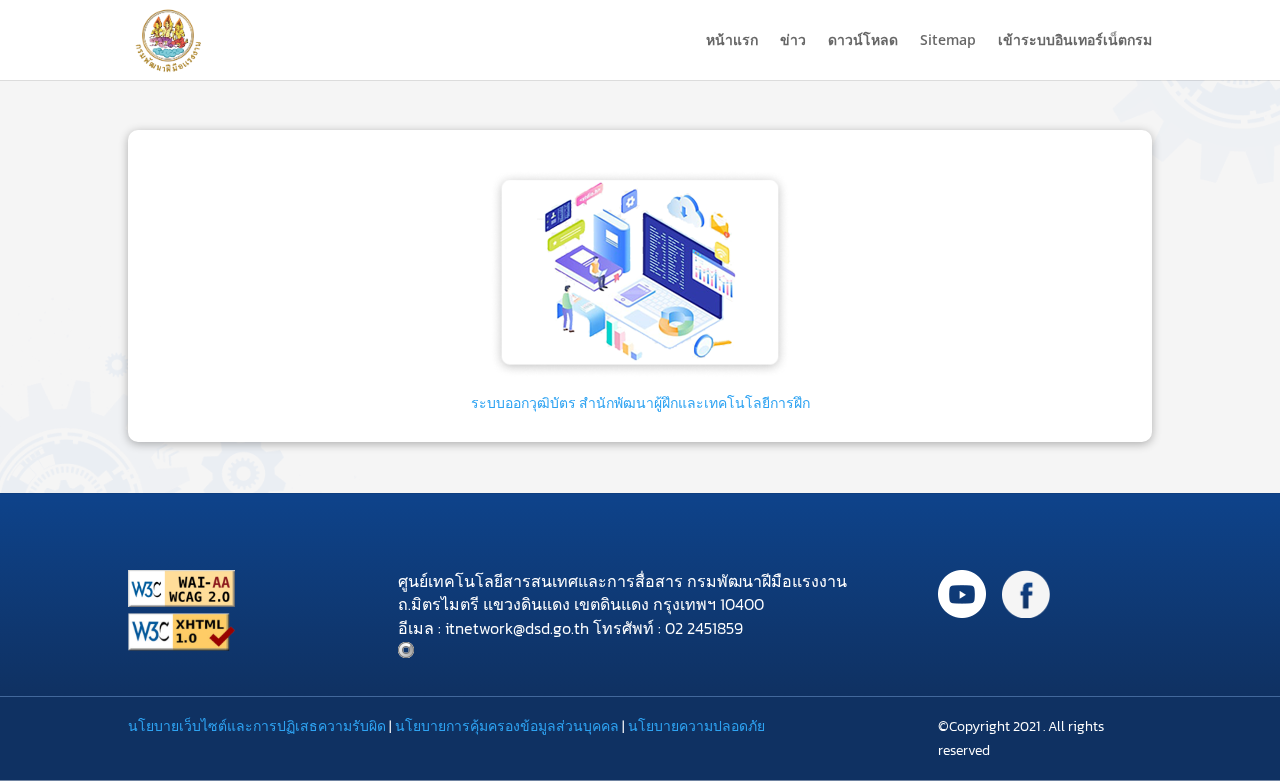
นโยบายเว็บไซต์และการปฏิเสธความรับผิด (257, 726)
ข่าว (793, 41)
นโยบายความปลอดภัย (696, 726)
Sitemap (948, 41)
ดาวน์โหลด (863, 41)
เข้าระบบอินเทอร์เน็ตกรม (1075, 41)
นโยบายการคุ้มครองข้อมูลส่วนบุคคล (507, 726)
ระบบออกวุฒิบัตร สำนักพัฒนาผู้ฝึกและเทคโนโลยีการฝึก (640, 403)
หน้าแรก (732, 41)
